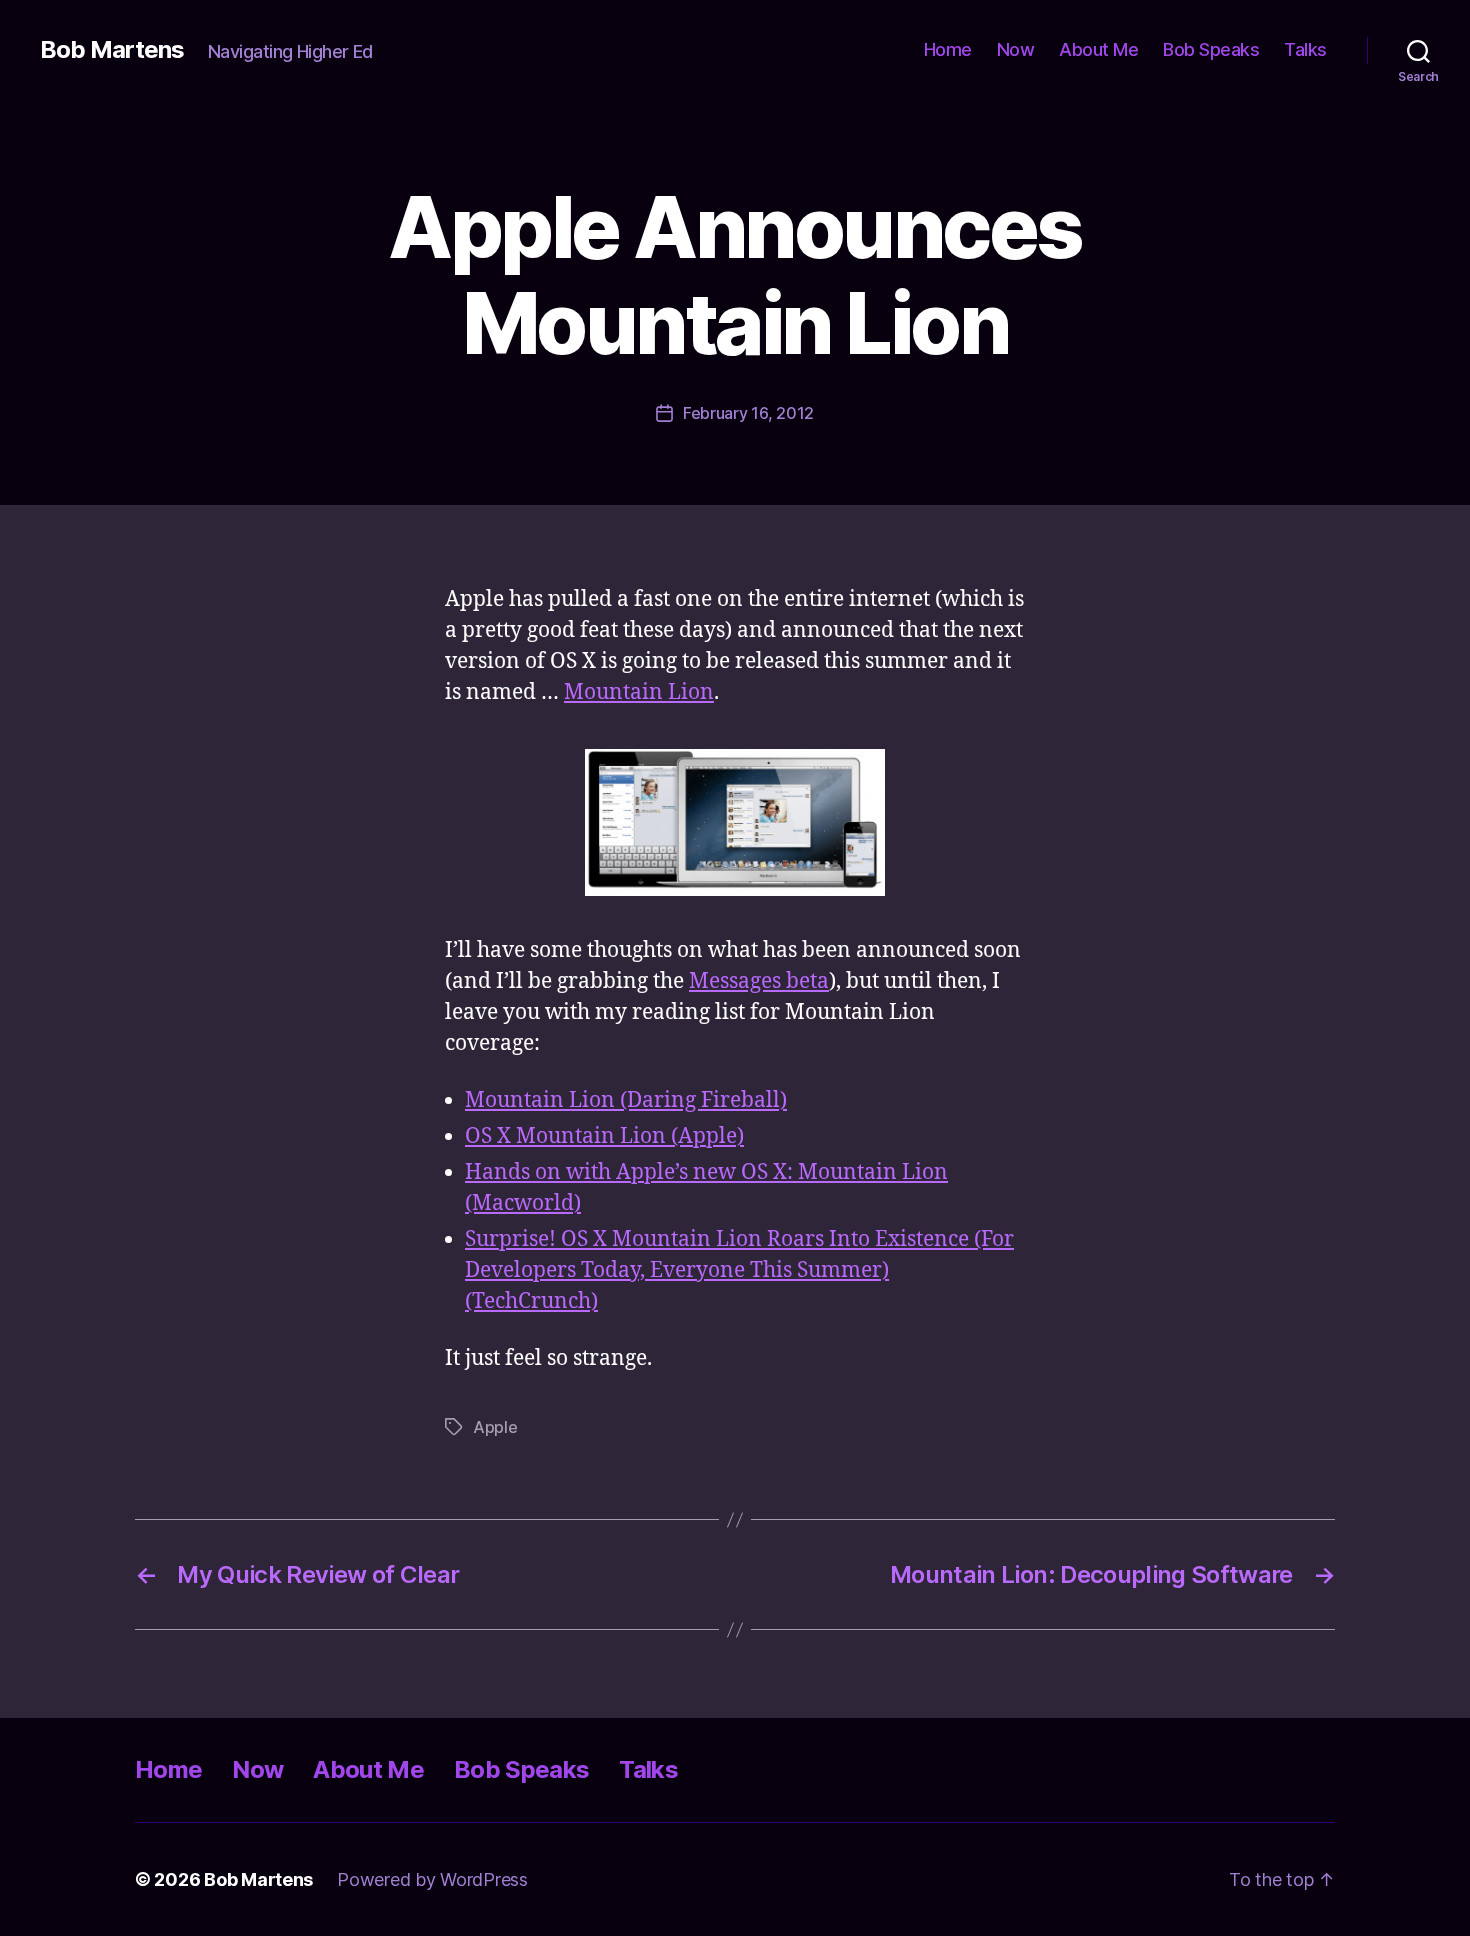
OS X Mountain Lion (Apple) (604, 1136)
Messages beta (759, 981)
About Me (1098, 49)
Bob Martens (112, 50)
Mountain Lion (639, 692)
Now (1016, 49)
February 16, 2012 (748, 413)
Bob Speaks (1211, 49)
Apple (495, 1427)
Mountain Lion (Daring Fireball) (626, 1100)
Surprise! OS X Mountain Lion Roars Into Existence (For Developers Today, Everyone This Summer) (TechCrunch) (739, 1270)
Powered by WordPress (432, 1879)
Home (948, 49)
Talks (1305, 49)
